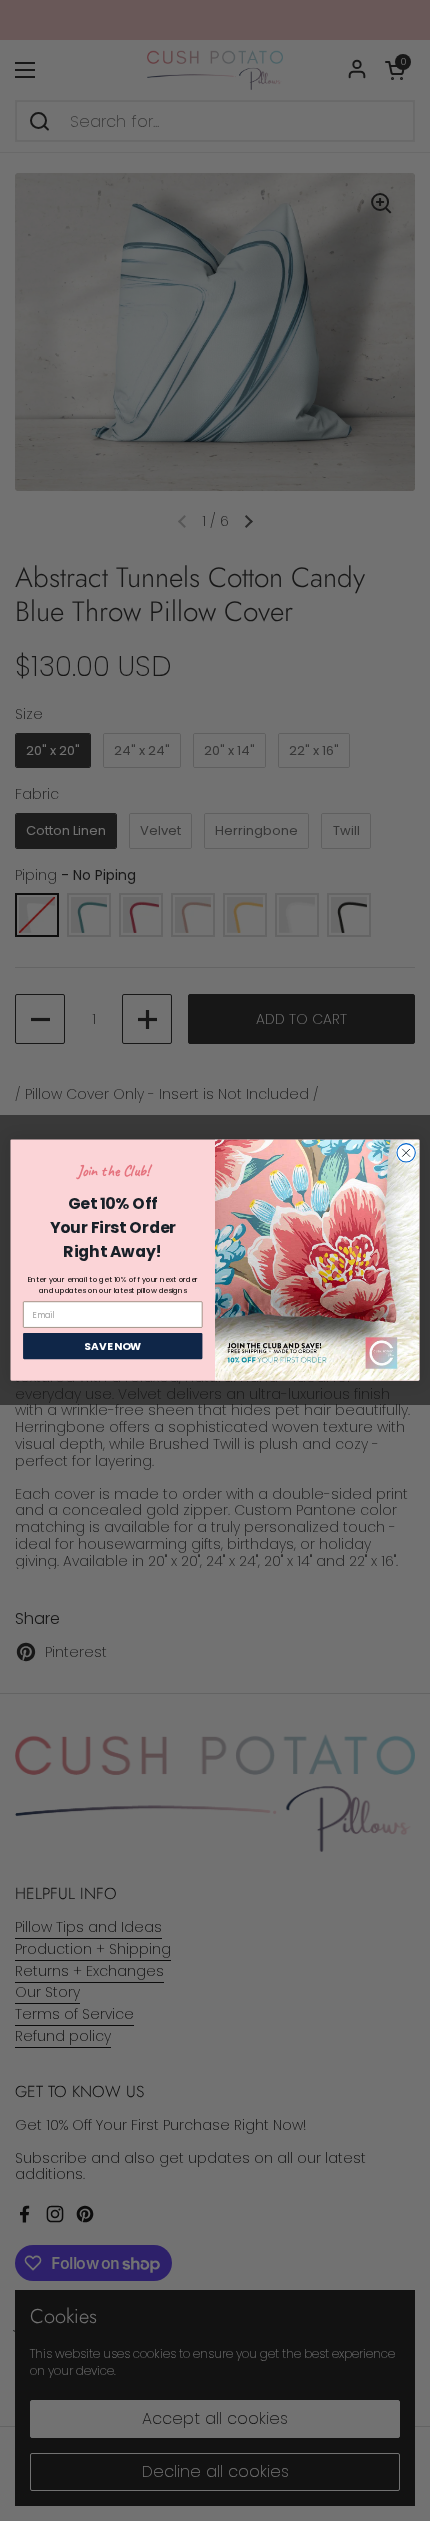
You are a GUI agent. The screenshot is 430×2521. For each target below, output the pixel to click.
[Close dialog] (406, 1153)
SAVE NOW (112, 1346)
